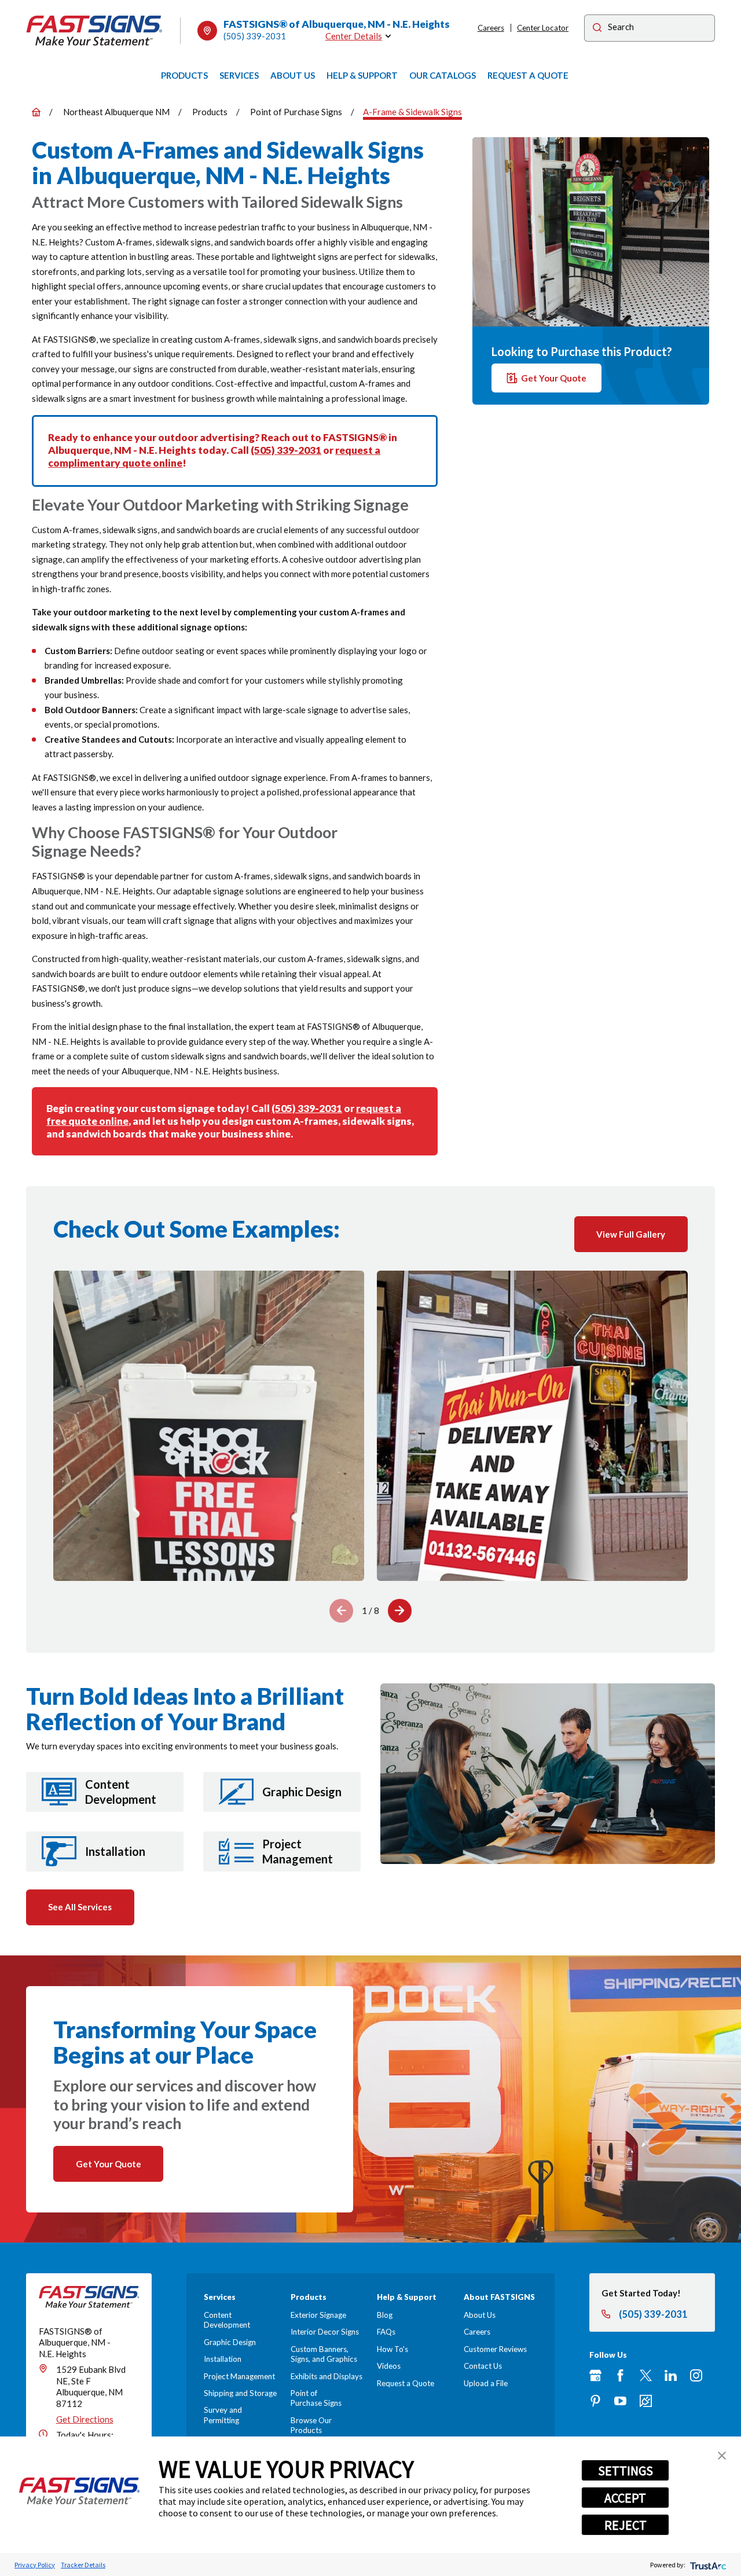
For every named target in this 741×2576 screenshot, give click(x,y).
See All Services (80, 1907)
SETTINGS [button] (626, 2471)
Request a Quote (406, 2383)
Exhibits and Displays (327, 2376)
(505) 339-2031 (255, 36)
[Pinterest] (595, 2401)
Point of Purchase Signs (316, 2398)
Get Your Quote (554, 377)
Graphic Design (230, 2342)
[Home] (94, 31)
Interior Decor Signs (325, 2332)
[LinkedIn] (671, 2375)
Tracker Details (83, 2565)
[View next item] (400, 1611)
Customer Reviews (495, 2349)
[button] (722, 2456)
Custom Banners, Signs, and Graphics (324, 2354)
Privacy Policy (35, 2565)
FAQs (386, 2332)
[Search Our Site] (597, 29)
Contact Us (483, 2366)
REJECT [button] (626, 2525)
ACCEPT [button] (625, 2498)
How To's (392, 2349)
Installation (223, 2359)
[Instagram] (696, 2375)
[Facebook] (620, 2375)
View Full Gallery (631, 1234)
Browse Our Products (311, 2425)
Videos (389, 2366)
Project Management (239, 2376)
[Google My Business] (595, 2375)
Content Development (227, 2320)
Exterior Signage (318, 2315)
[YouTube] (620, 2401)
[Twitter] (646, 2375)
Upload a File (486, 2383)
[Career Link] (646, 2401)
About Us (480, 2315)
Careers (491, 28)
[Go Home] (36, 112)
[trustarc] (707, 2565)
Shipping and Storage (240, 2393)
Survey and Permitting (223, 2415)
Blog (385, 2315)
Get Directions (85, 2419)
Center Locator (543, 28)
